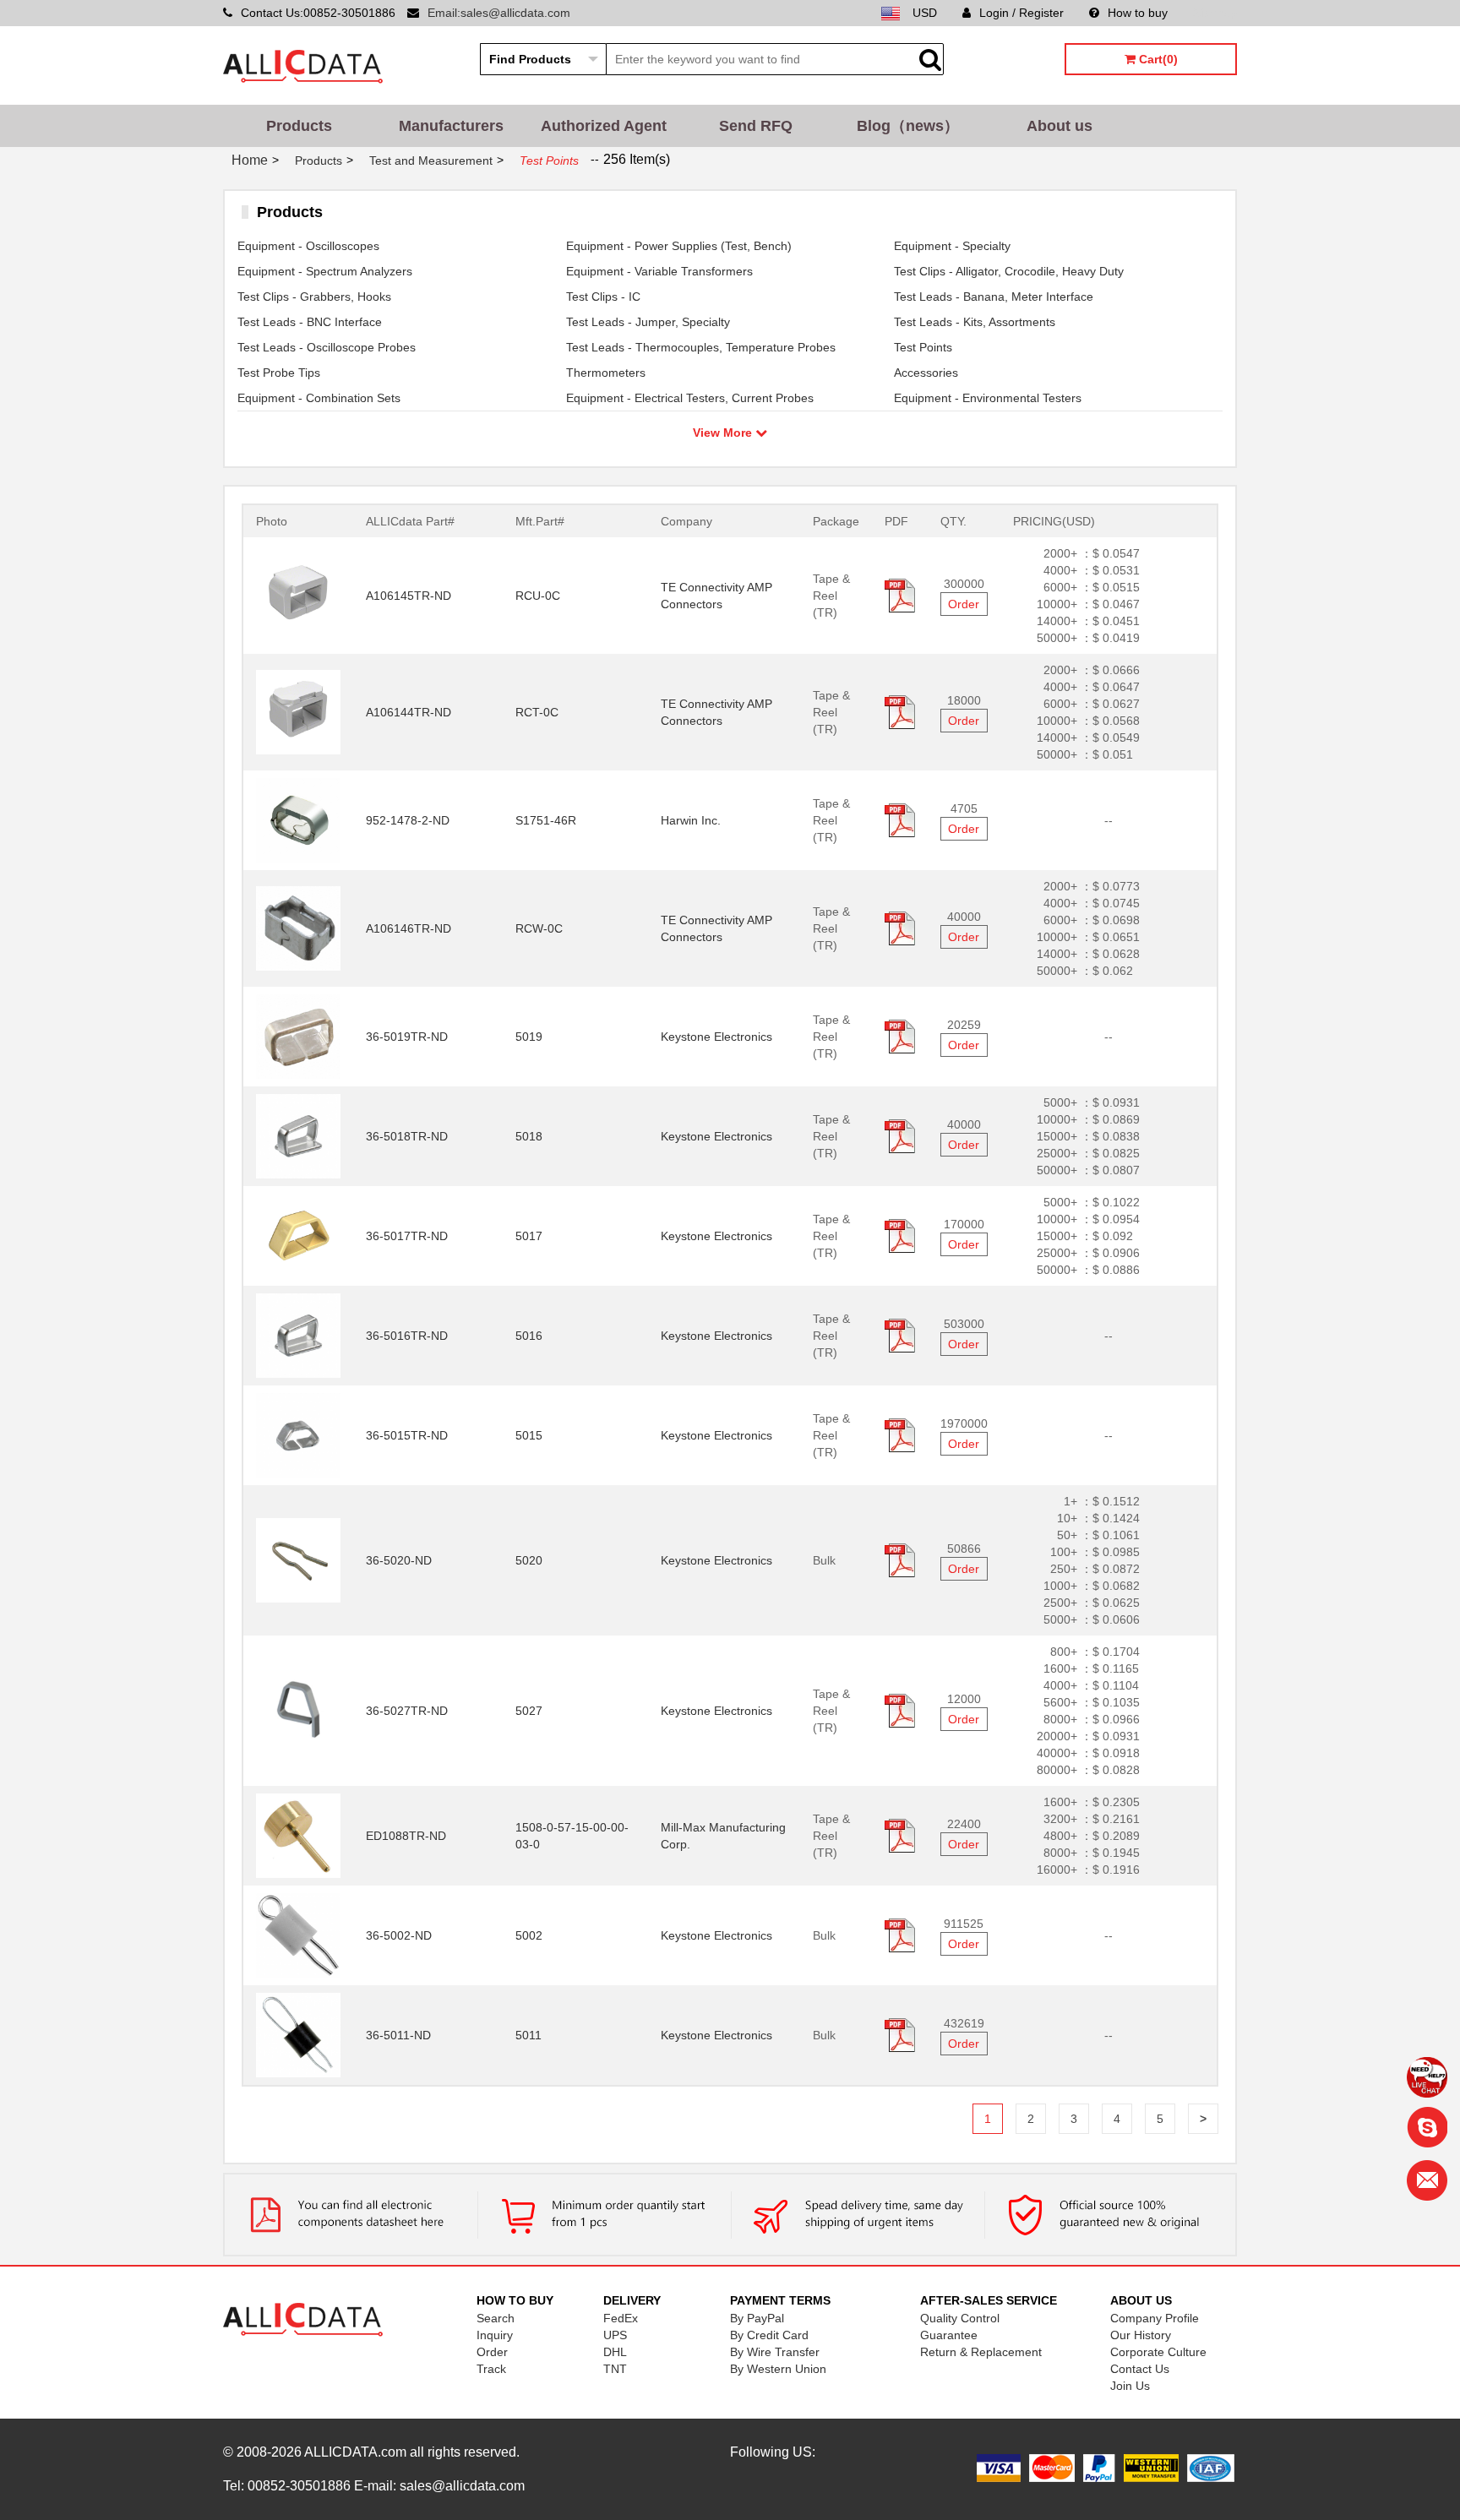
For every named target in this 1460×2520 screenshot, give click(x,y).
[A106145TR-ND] (298, 595)
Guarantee (949, 2335)
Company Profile (1155, 2318)
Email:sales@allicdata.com (499, 13)
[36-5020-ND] (298, 1559)
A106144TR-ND (409, 712)
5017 (529, 1236)
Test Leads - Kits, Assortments (975, 322)
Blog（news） (908, 126)
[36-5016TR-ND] (298, 1335)
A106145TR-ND (409, 596)
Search (496, 2318)
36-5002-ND (399, 1935)
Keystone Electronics (716, 1037)
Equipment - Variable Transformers (659, 271)
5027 (529, 1711)
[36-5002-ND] (298, 1935)
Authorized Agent (604, 126)
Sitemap (1215, 13)
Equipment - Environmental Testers (988, 398)
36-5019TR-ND (407, 1037)
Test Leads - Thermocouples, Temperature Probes (701, 347)
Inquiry (495, 2335)
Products (299, 126)
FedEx (621, 2318)
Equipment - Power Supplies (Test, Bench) (679, 246)
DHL (615, 2352)
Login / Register (1021, 13)
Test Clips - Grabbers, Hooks (314, 297)
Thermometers (606, 373)
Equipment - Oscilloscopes (308, 246)
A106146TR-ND (409, 928)
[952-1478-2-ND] (298, 819)
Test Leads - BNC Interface (310, 322)
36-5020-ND (399, 1560)
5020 (529, 1560)
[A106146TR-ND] (298, 928)
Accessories (926, 373)
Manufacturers (451, 126)
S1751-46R (546, 820)
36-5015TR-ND (407, 1435)
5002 (529, 1935)
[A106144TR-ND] (298, 711)
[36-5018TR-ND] (298, 1135)
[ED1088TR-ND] (298, 1835)
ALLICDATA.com (355, 2452)
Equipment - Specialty (952, 246)
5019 (529, 1037)
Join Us (1130, 2386)
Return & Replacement (981, 2352)
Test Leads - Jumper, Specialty (648, 322)
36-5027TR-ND (407, 1711)
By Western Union (778, 2369)
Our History (1141, 2335)
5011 (528, 2035)
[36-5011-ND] (298, 2034)
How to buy (1138, 13)
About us (1060, 126)
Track (491, 2369)
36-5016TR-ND (407, 1336)
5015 (529, 1435)
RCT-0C (537, 712)
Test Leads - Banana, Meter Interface (994, 297)
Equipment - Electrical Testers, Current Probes (690, 398)
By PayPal (757, 2318)
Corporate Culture (1158, 2352)
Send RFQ (756, 126)
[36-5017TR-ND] (298, 1235)
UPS (615, 2335)
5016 (529, 1336)
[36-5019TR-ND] (298, 1036)
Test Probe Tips (279, 373)
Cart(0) (1157, 59)
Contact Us (1140, 2369)
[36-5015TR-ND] (298, 1434)
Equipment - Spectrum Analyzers (325, 271)
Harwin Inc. (691, 820)
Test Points (923, 347)
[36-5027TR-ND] (298, 1710)
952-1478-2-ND (408, 820)
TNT (615, 2369)
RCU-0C (538, 596)
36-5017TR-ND (407, 1236)
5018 (529, 1136)
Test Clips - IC (603, 297)
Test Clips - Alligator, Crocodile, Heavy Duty (1009, 271)
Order (964, 604)
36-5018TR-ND (407, 1136)
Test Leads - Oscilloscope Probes (327, 347)
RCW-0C (539, 928)
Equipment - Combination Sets (319, 398)
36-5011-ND (398, 2035)
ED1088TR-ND (406, 1836)
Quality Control (960, 2318)
